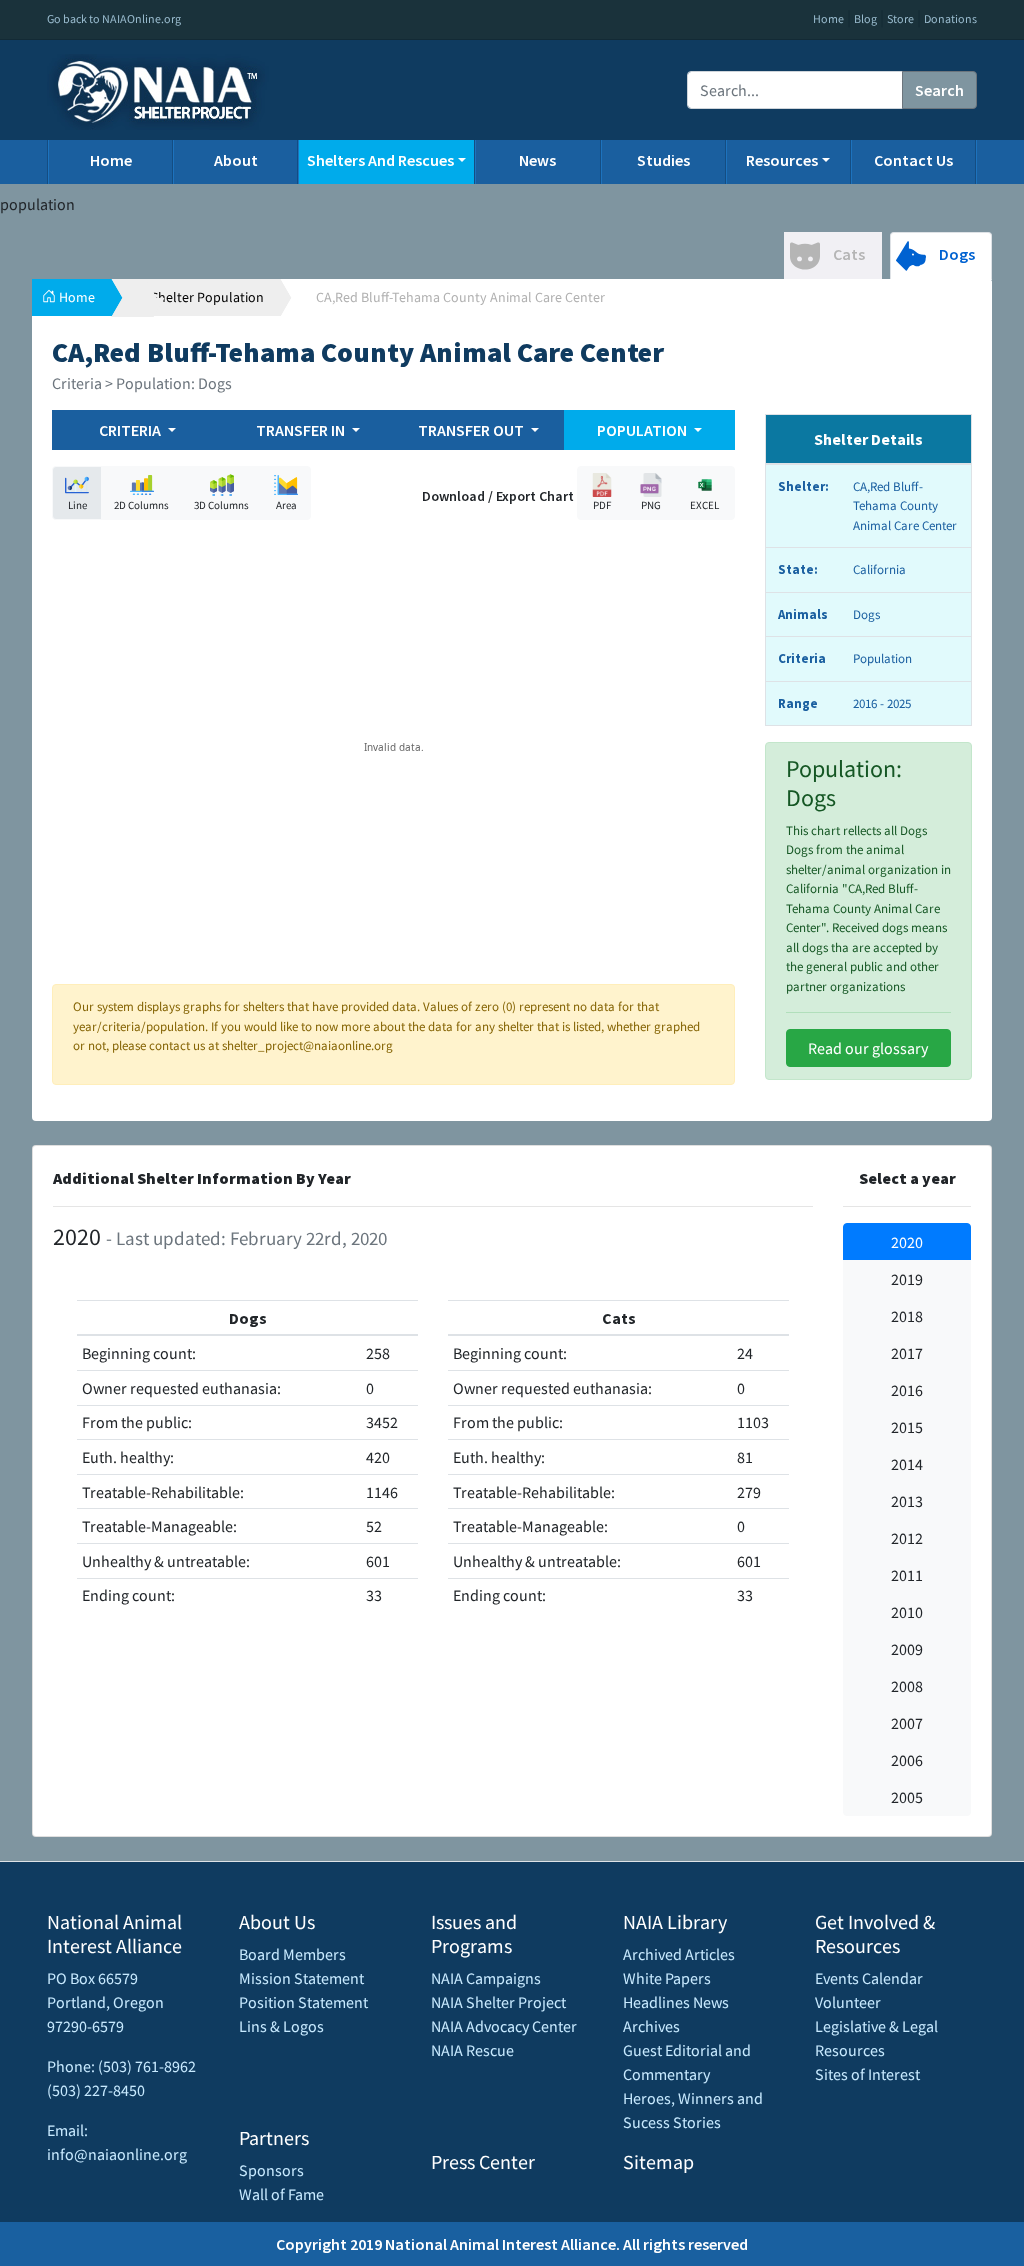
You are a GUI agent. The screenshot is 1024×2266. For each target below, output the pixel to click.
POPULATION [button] (643, 430)
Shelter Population (207, 297)
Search (939, 90)
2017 (907, 1353)
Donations (950, 18)
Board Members (292, 1954)
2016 (907, 1390)
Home (828, 18)
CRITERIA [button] (131, 430)
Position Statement (303, 2002)
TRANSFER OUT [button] (472, 430)
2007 (907, 1723)
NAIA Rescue (472, 2050)
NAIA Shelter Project (498, 2002)
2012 (907, 1538)
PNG (651, 505)
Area (286, 505)
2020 (907, 1242)
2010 (907, 1612)
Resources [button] (782, 160)
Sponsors (271, 2170)
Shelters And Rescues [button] (380, 160)
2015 (907, 1427)
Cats (847, 254)
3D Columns (221, 505)
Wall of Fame (281, 2194)
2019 (907, 1279)
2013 (907, 1501)
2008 (907, 1686)
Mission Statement (301, 1978)
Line (77, 505)
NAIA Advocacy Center (504, 2026)
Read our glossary (868, 1048)
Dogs (955, 254)
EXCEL (704, 505)
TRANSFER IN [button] (302, 430)
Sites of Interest (867, 2074)
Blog (865, 18)
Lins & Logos (281, 2026)
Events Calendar (869, 1978)
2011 (907, 1575)
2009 (907, 1649)
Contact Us (913, 160)
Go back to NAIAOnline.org (114, 18)
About (236, 160)
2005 (907, 1797)
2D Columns (141, 505)
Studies (663, 160)
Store (900, 18)
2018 (907, 1316)
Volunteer (848, 2002)
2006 (907, 1760)
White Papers (667, 1978)
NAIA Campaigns (486, 1978)
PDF (602, 505)
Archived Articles (679, 1954)
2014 (907, 1464)
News (537, 160)
